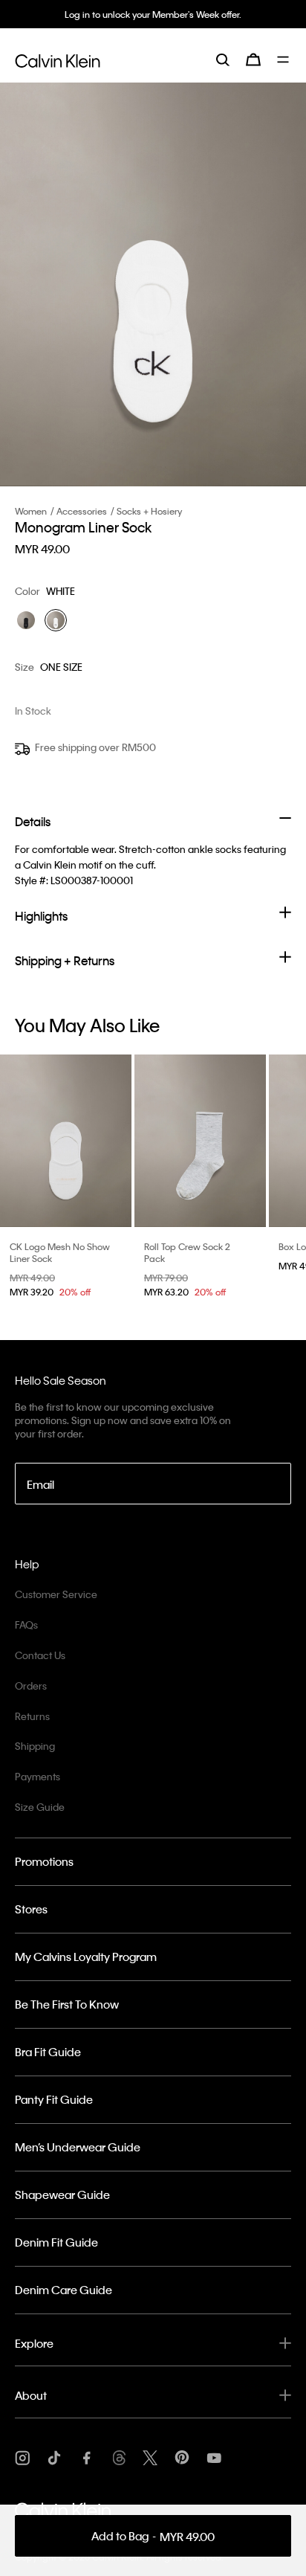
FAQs (26, 1625)
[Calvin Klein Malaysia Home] (58, 59)
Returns (32, 1716)
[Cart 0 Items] (253, 59)
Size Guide (40, 1807)
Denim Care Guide (64, 2290)
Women (31, 511)
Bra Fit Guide (48, 2052)
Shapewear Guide (62, 2195)
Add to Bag (153, 2536)
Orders (31, 1685)
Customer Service (56, 1594)
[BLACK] (26, 620)
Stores (31, 1909)
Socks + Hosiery (149, 511)
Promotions (44, 1861)
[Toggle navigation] (284, 59)
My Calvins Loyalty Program (86, 1957)
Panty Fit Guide (54, 2099)
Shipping (35, 1746)
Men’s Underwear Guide (78, 2147)
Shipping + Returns (65, 960)
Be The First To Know (67, 2004)
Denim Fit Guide (56, 2242)
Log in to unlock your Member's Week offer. (153, 14)
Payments (38, 1776)
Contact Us (40, 1655)
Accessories (82, 511)
